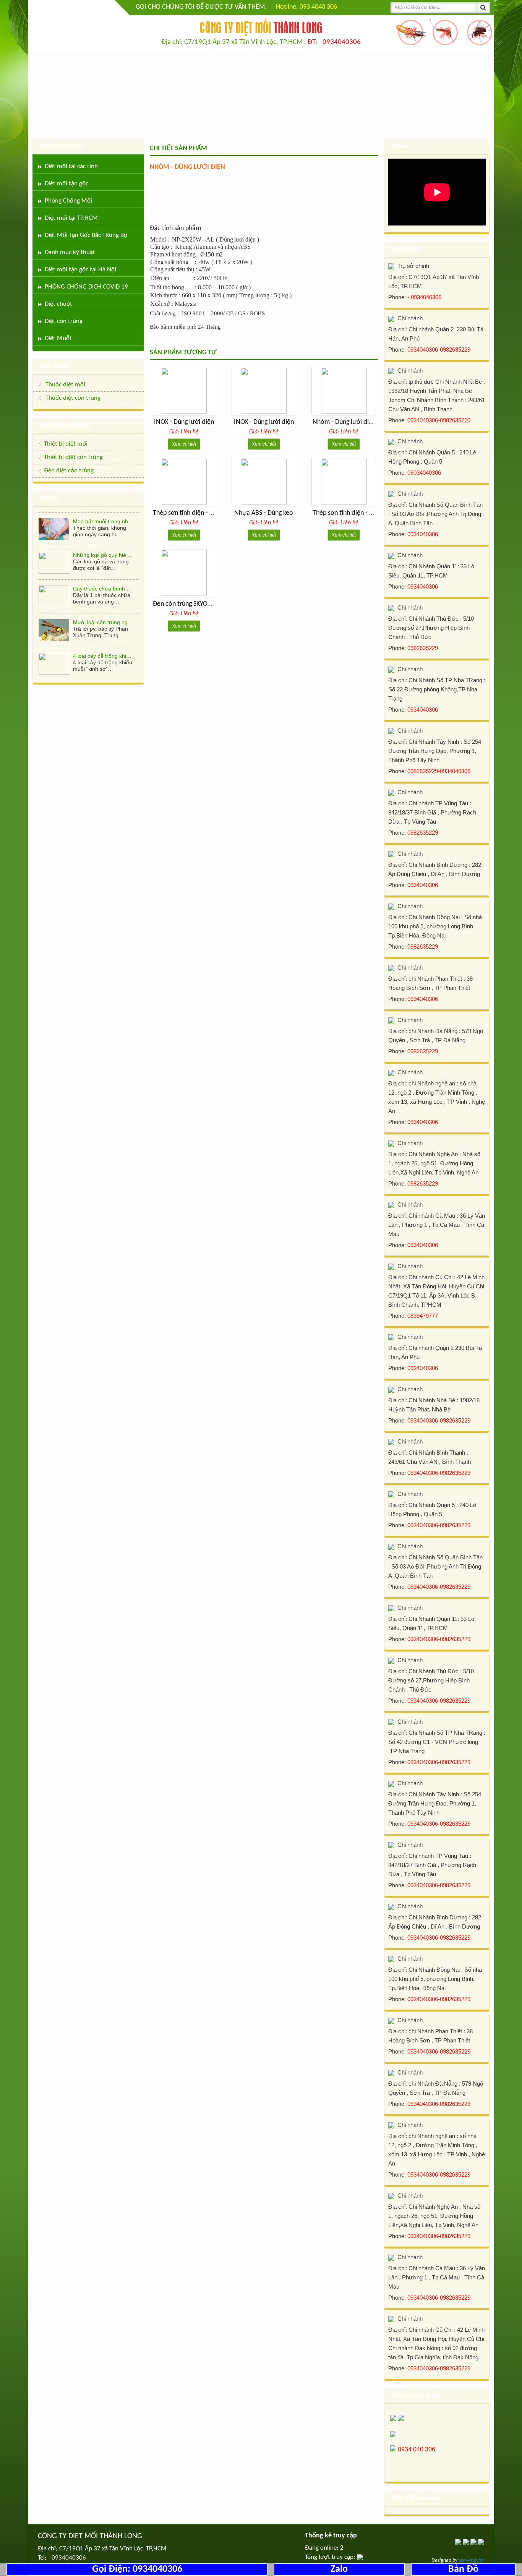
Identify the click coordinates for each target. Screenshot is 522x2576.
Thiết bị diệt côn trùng (73, 457)
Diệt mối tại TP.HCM (71, 218)
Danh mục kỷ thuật (70, 252)
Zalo (339, 2569)
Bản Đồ (463, 2569)
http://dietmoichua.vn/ (76, 27)
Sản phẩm (204, 62)
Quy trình (254, 62)
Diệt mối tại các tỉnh (71, 166)
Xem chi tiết (184, 444)
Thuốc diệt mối (65, 385)
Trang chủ (59, 62)
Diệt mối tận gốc (66, 184)
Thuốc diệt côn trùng (73, 398)
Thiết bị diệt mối (66, 444)
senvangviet (471, 2561)
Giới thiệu (110, 62)
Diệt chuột (58, 304)
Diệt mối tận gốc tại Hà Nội (80, 270)
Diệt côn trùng (64, 321)
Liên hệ (300, 62)
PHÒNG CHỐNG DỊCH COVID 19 (86, 287)
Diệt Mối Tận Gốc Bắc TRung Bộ (86, 235)
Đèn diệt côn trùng (69, 471)
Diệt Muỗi (58, 338)
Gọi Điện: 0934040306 (137, 2569)
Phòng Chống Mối (68, 201)
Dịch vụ (157, 62)
